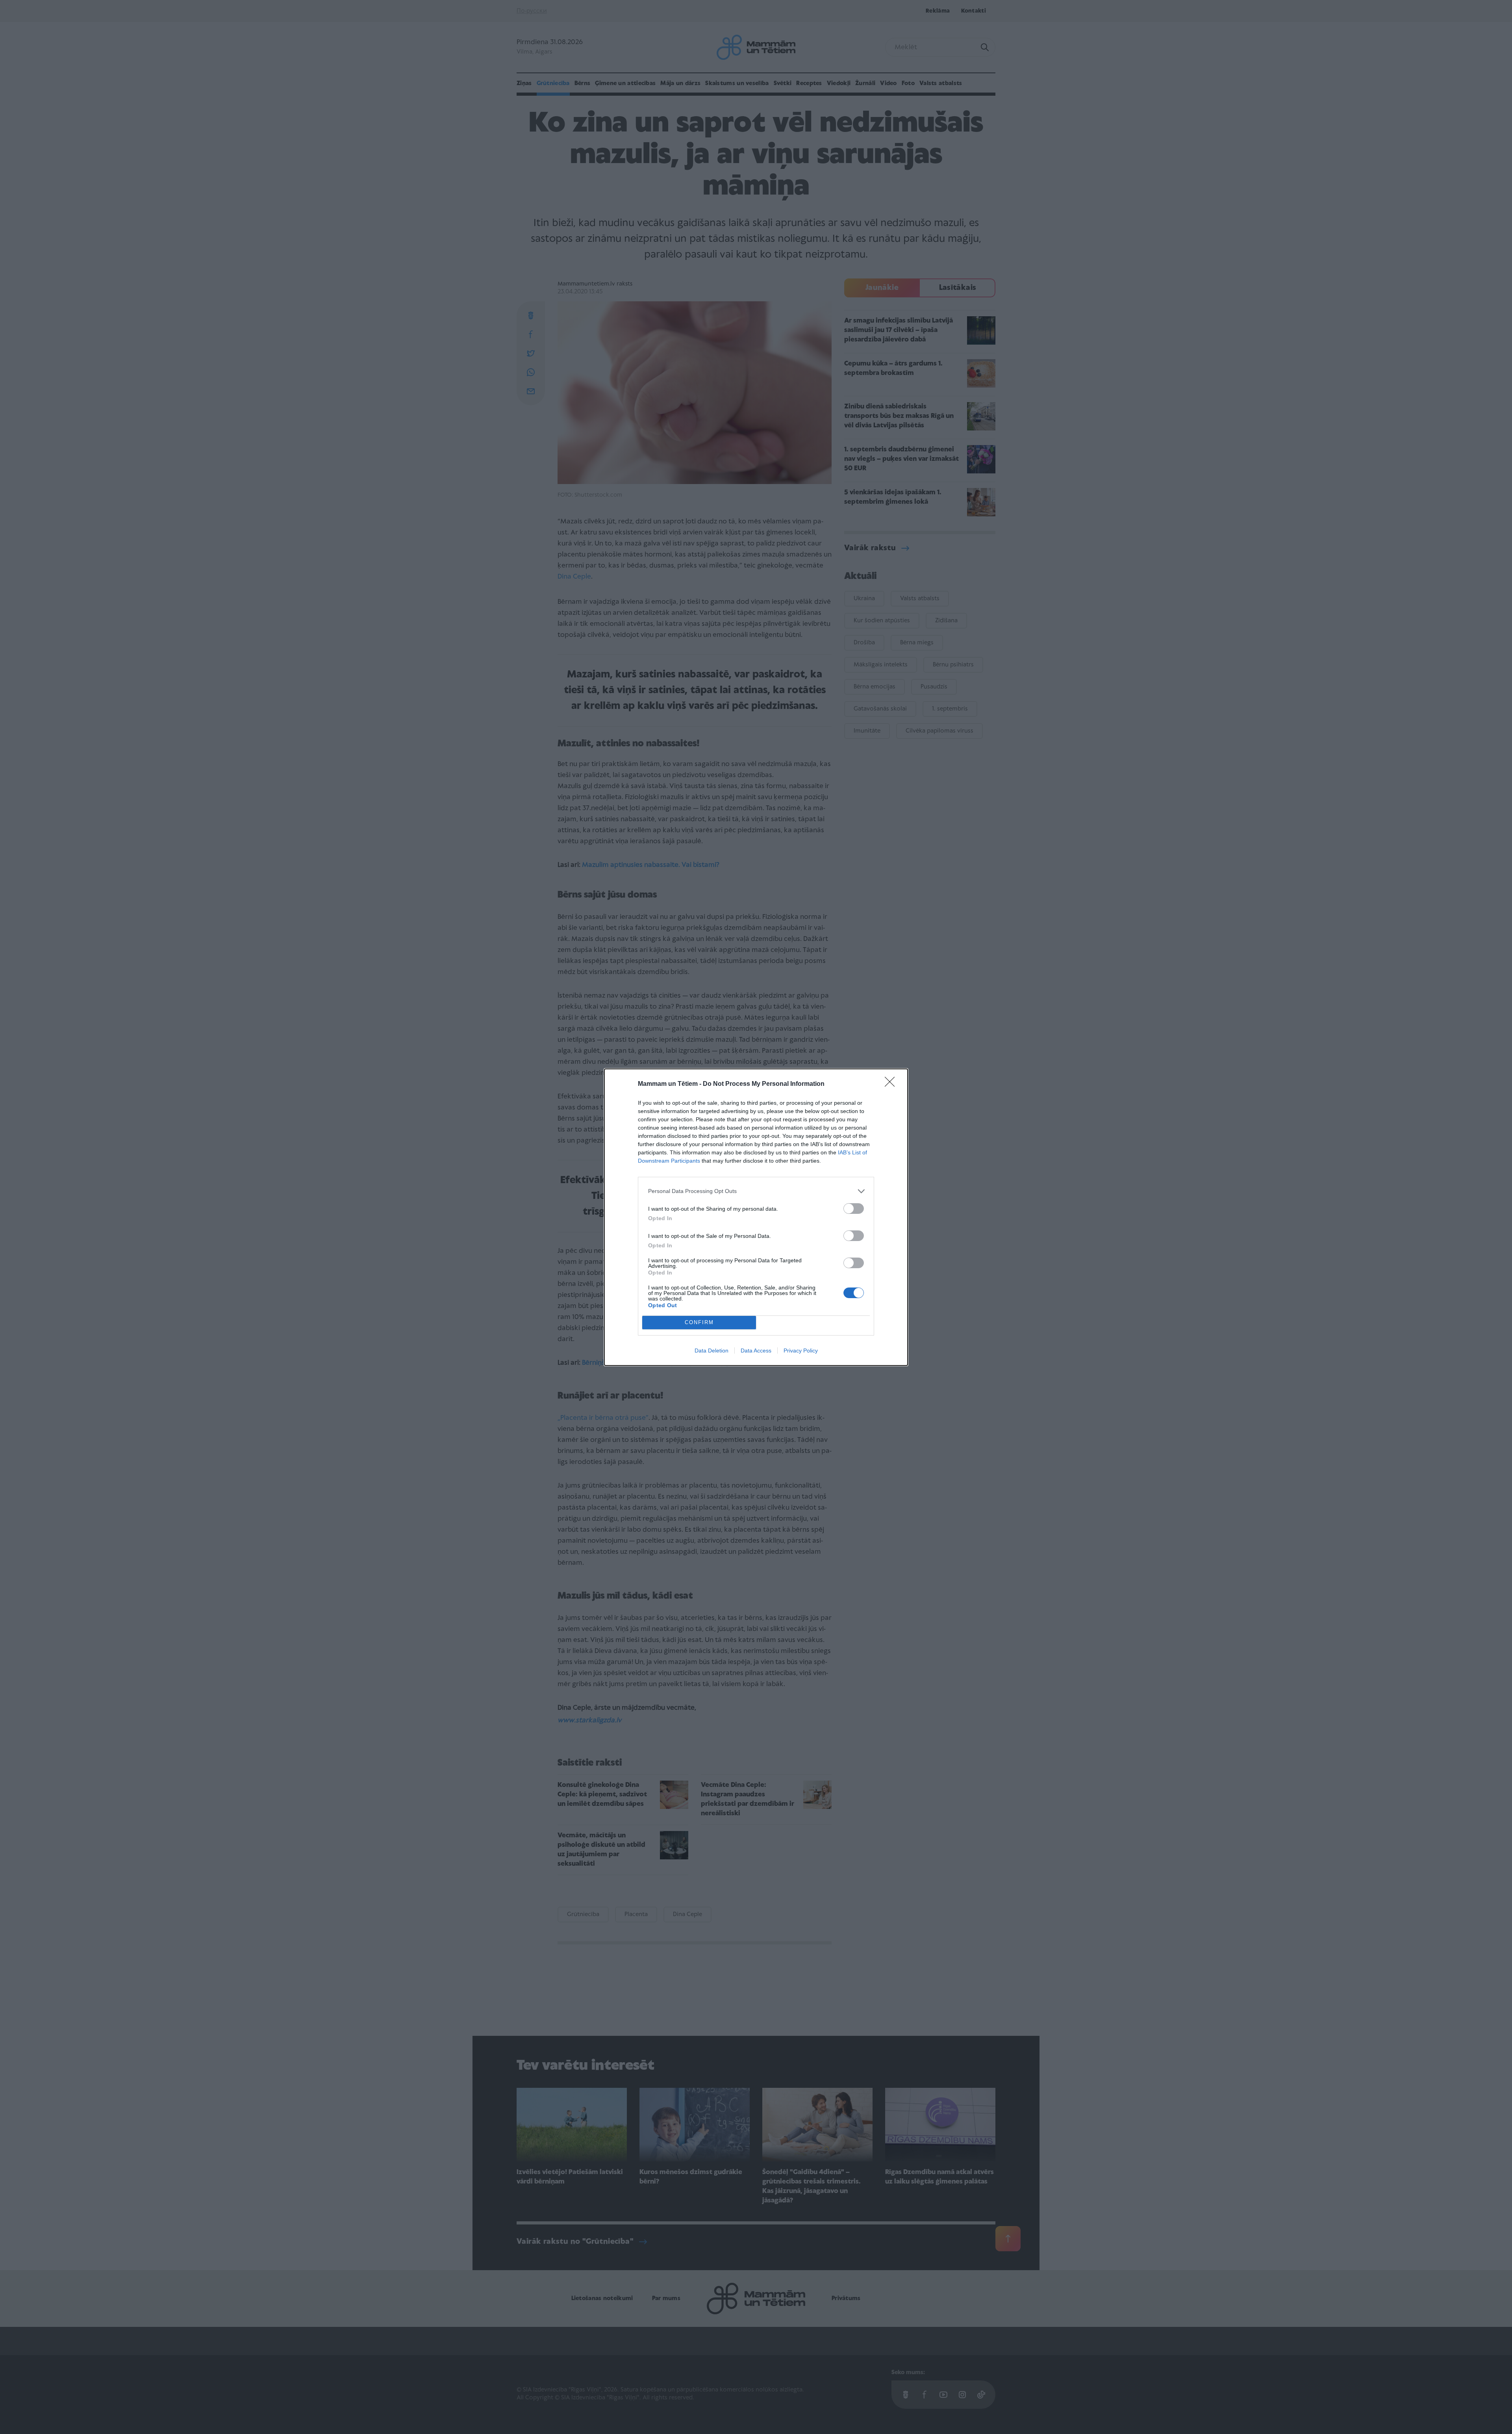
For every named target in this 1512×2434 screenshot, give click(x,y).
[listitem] (756, 1191)
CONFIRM (699, 1322)
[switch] (854, 1209)
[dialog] (756, 1217)
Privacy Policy (801, 1351)
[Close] (892, 1084)
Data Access (756, 1351)
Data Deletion (712, 1351)
